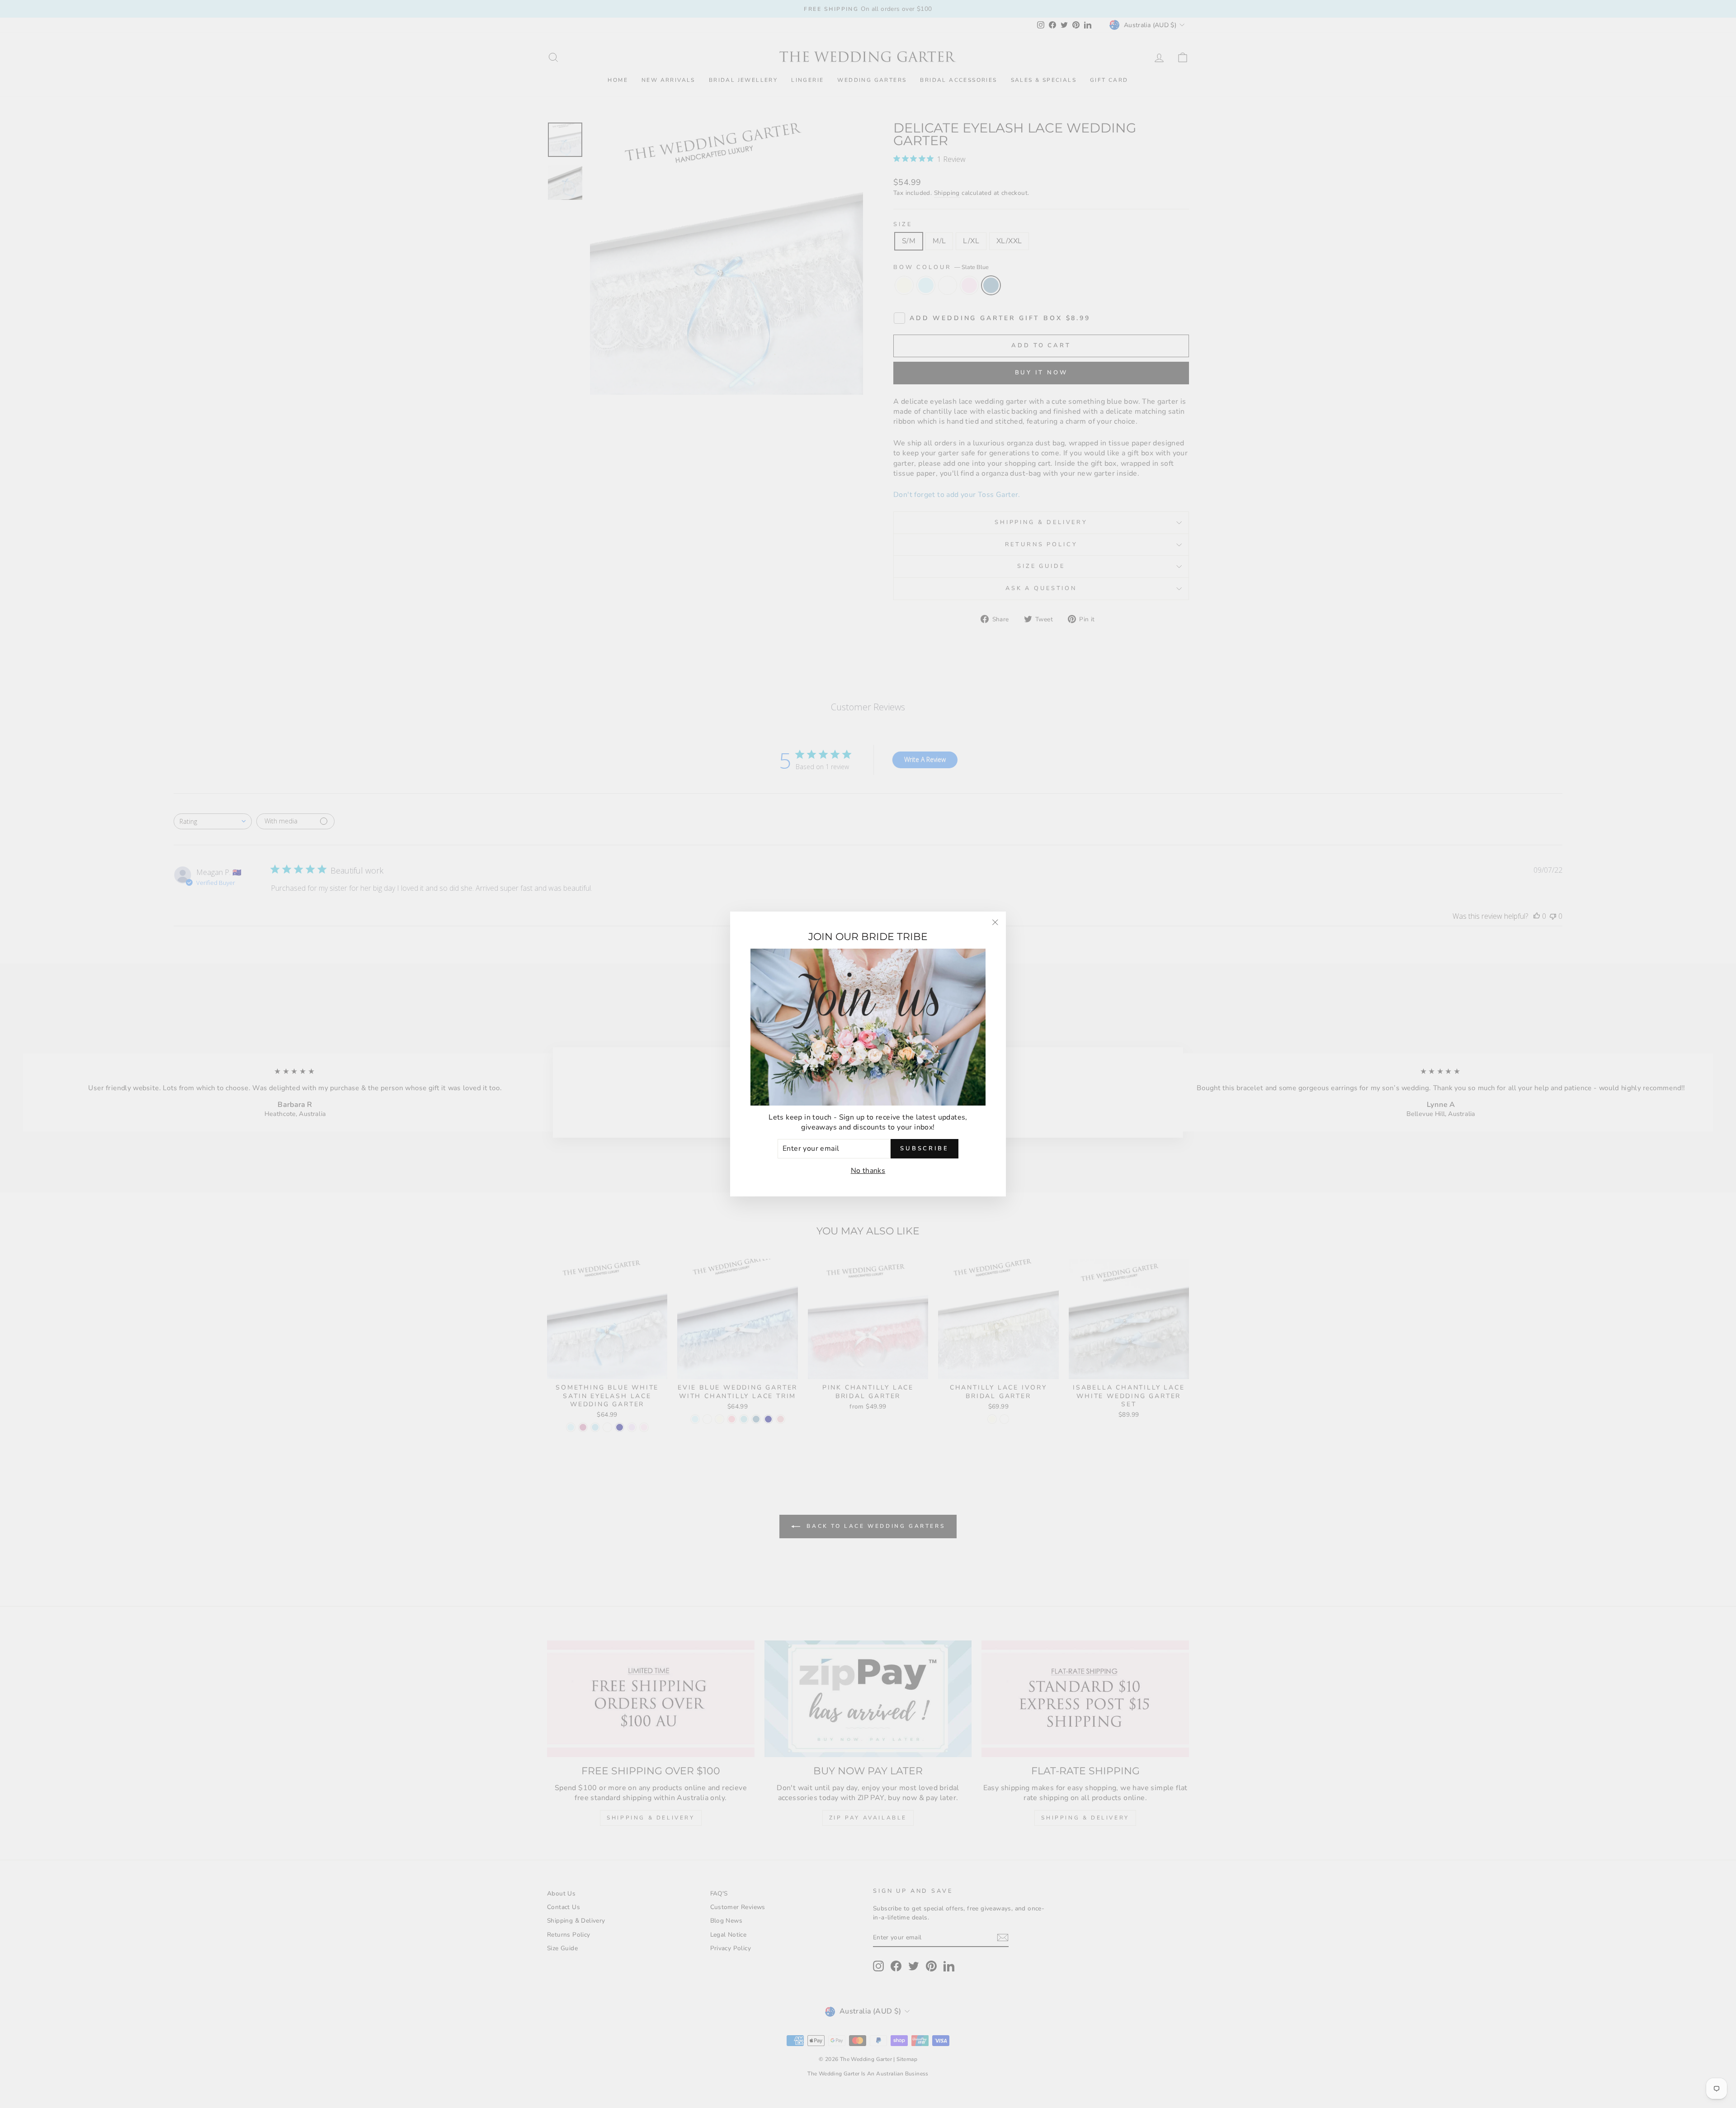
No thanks (868, 1171)
